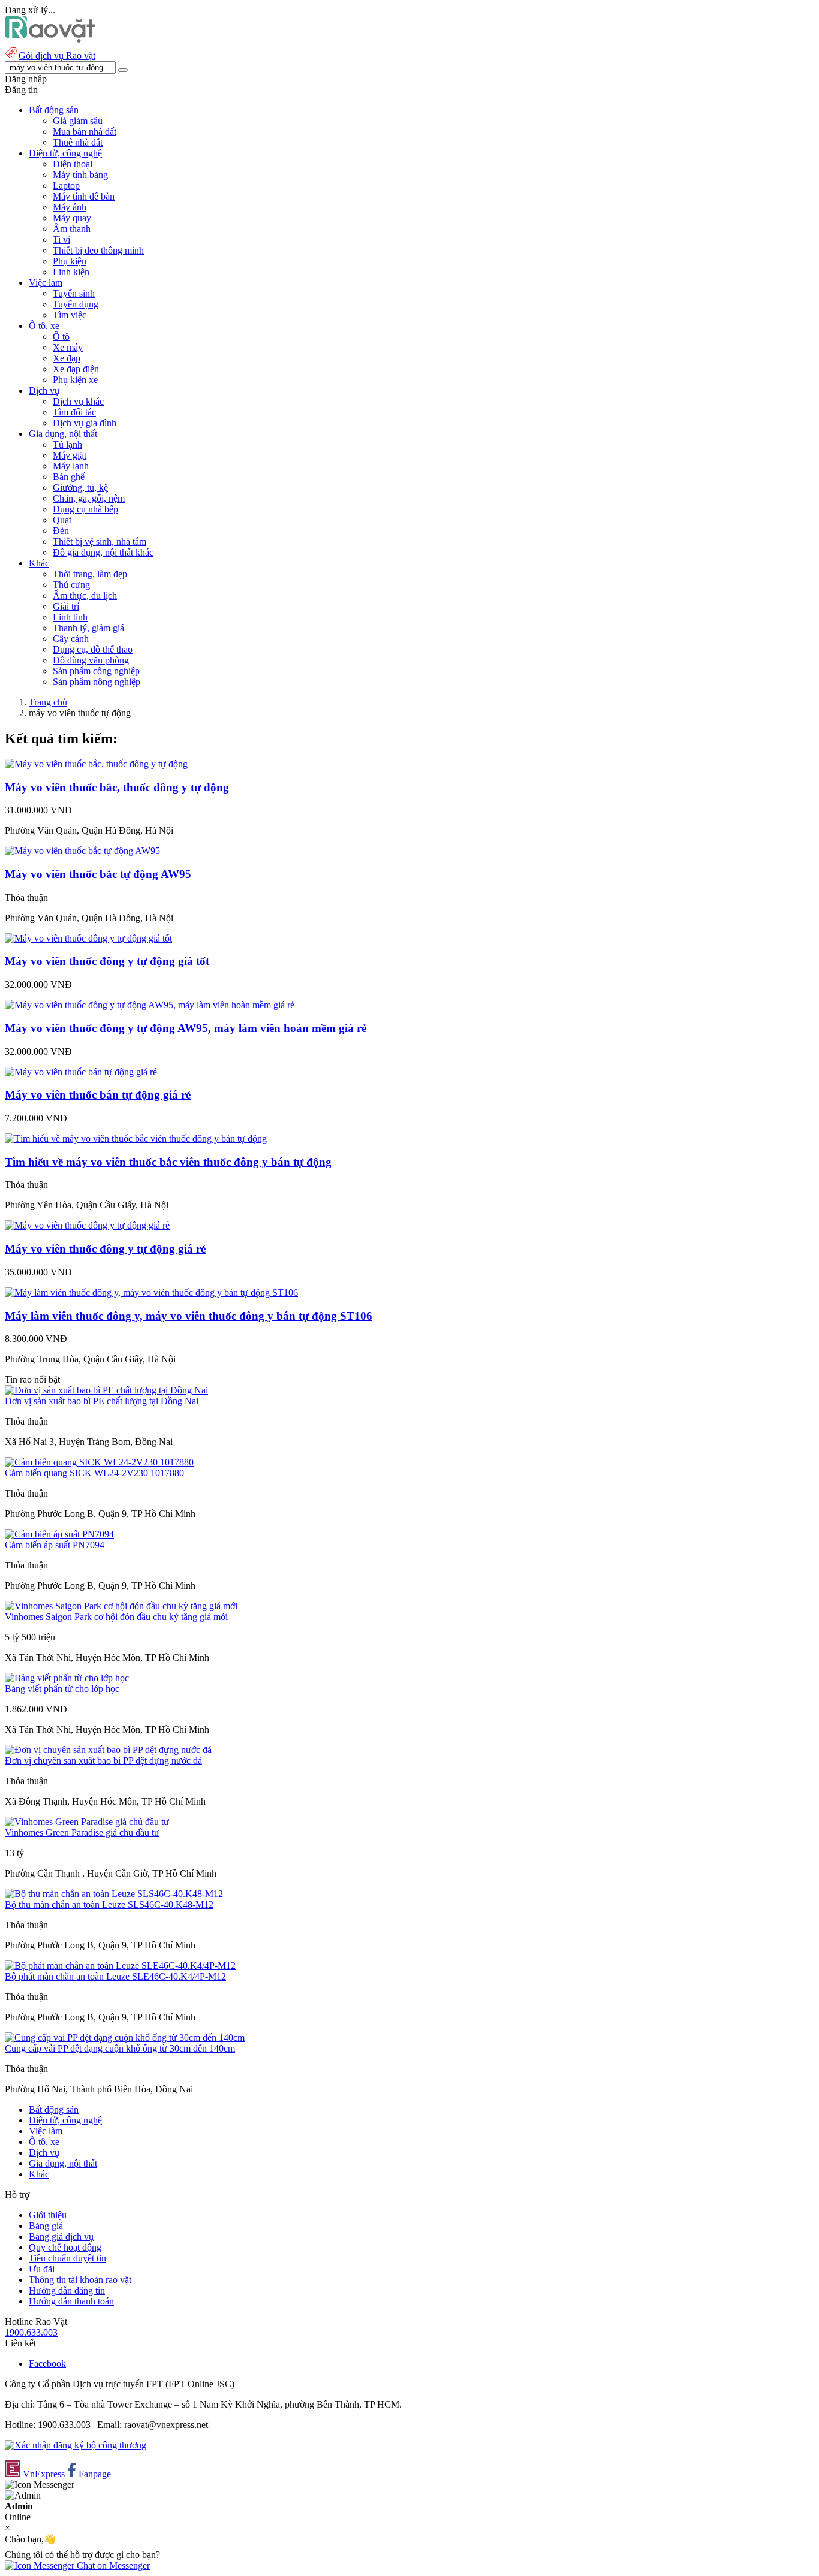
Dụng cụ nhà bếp (85, 509)
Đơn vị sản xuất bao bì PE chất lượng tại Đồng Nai (102, 1401)
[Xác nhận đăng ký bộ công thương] (76, 2445)
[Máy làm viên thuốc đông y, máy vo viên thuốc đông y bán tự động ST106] (151, 1292)
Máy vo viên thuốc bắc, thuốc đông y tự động (117, 787)
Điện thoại (73, 164)
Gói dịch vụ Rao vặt (57, 55)
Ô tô (61, 337)
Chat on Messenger (112, 2566)
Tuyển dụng (76, 304)
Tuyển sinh (74, 293)
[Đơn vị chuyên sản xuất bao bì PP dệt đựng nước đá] (108, 1750)
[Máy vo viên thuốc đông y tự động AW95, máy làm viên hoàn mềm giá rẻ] (150, 1005)
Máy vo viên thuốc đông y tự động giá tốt (107, 961)
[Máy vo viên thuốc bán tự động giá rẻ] (81, 1072)
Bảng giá (46, 2226)
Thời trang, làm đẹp (90, 574)
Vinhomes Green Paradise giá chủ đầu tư (82, 1833)
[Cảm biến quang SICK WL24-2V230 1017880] (99, 1462)
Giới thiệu (48, 2215)
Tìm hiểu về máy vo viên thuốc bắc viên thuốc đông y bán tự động (168, 1162)
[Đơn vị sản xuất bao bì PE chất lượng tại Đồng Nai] (106, 1390)
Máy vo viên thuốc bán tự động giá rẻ (98, 1095)
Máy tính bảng (80, 175)
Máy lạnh (71, 466)
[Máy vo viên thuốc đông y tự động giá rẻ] (87, 1225)
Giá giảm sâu (78, 121)
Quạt (62, 520)
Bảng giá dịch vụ (61, 2236)
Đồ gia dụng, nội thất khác (103, 552)
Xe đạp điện (76, 369)
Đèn (61, 531)
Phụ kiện (70, 261)
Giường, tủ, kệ (80, 488)
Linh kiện (71, 272)
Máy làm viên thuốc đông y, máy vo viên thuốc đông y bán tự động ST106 (189, 1316)
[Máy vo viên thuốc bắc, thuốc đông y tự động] (96, 764)
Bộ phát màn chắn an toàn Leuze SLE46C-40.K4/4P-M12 (115, 1976)
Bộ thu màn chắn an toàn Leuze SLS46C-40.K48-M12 (109, 1904)
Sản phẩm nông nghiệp (97, 682)
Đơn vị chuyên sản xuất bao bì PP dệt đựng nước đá (103, 1761)
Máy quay (72, 218)
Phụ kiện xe (75, 380)
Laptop (66, 185)
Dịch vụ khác (78, 401)
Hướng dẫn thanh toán (71, 2301)
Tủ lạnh (67, 444)
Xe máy (68, 347)
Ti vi (61, 239)
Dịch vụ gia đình (85, 423)
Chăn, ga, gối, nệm (89, 498)
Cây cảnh (71, 639)
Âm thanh (72, 229)
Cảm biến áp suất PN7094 (55, 1545)
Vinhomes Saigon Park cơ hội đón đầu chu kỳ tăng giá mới (116, 1617)
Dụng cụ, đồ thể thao (93, 649)
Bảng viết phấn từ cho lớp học (62, 1689)
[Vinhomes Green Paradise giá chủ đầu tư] (87, 1822)
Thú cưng (71, 585)
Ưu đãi (42, 2269)
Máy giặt (70, 455)
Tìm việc (70, 315)
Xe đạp (67, 358)
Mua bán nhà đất (85, 132)
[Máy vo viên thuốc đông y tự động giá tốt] (88, 938)
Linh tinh (70, 617)
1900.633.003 (31, 2332)
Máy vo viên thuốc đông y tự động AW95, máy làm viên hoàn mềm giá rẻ (186, 1028)
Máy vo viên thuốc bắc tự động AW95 (98, 874)
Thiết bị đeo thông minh (98, 250)
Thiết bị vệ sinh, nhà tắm (100, 542)
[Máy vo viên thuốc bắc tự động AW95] (82, 851)
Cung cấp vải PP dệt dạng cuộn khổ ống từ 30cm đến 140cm (120, 2048)
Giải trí (66, 606)
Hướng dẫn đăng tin (67, 2290)
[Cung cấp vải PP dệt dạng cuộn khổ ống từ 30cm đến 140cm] (125, 2037)
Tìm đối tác (74, 412)
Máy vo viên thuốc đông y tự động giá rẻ (105, 1249)
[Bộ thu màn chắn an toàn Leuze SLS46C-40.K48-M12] (114, 1894)
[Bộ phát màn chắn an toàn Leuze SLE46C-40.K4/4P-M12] (120, 1966)
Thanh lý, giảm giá (88, 628)
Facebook (47, 2364)
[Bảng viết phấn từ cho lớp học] (67, 1678)
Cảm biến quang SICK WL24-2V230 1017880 (94, 1473)
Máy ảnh (70, 207)
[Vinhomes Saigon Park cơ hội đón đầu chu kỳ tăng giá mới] (121, 1606)
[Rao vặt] (50, 39)
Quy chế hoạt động (65, 2247)
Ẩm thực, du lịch (85, 595)
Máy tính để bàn (84, 196)
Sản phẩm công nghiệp (96, 671)
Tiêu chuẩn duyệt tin (67, 2258)
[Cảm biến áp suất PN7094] (59, 1534)
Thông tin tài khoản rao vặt (80, 2280)
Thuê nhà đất (78, 142)
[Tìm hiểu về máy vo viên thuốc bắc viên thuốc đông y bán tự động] (136, 1138)
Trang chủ (48, 702)
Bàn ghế (69, 477)
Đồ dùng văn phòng (91, 660)
